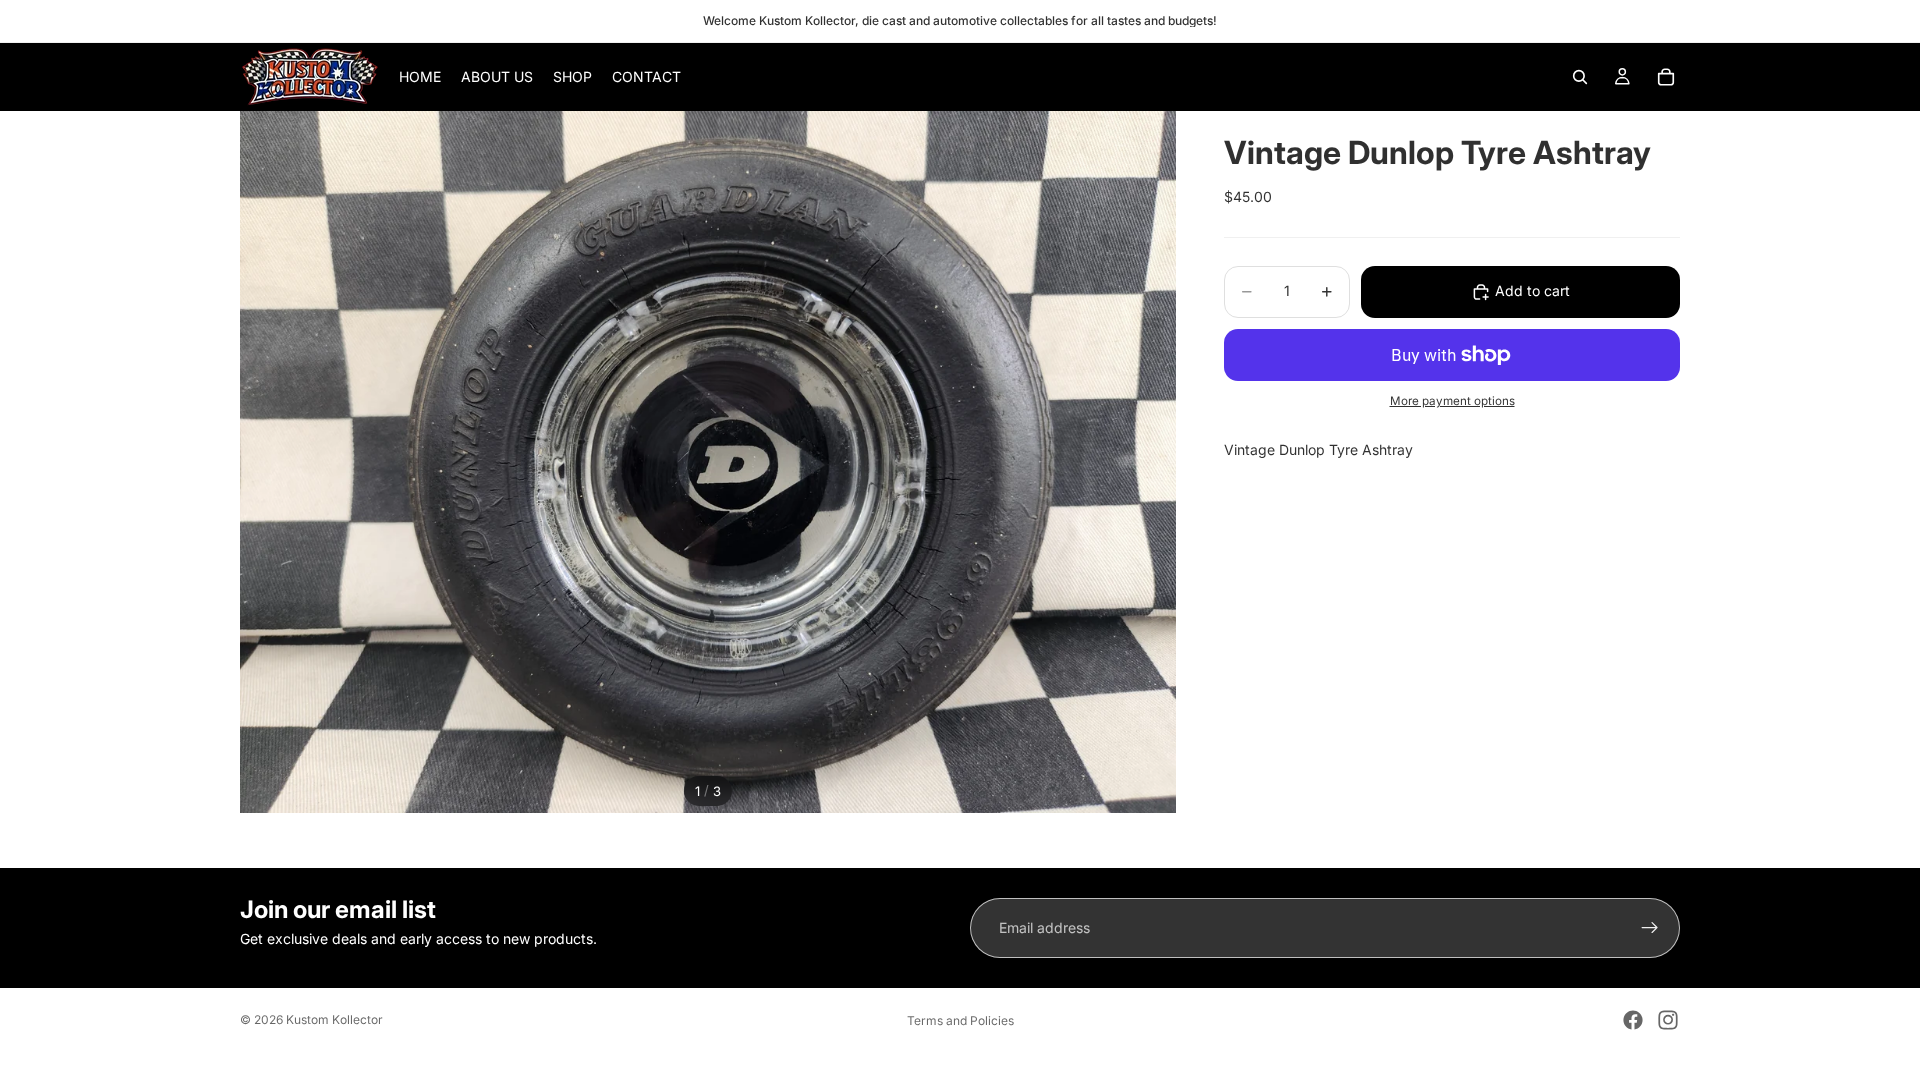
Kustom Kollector (334, 1019)
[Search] (1580, 77)
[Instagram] (1668, 1020)
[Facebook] (1633, 1020)
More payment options (1452, 401)
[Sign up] (1650, 928)
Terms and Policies (960, 1020)
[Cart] (1666, 77)
